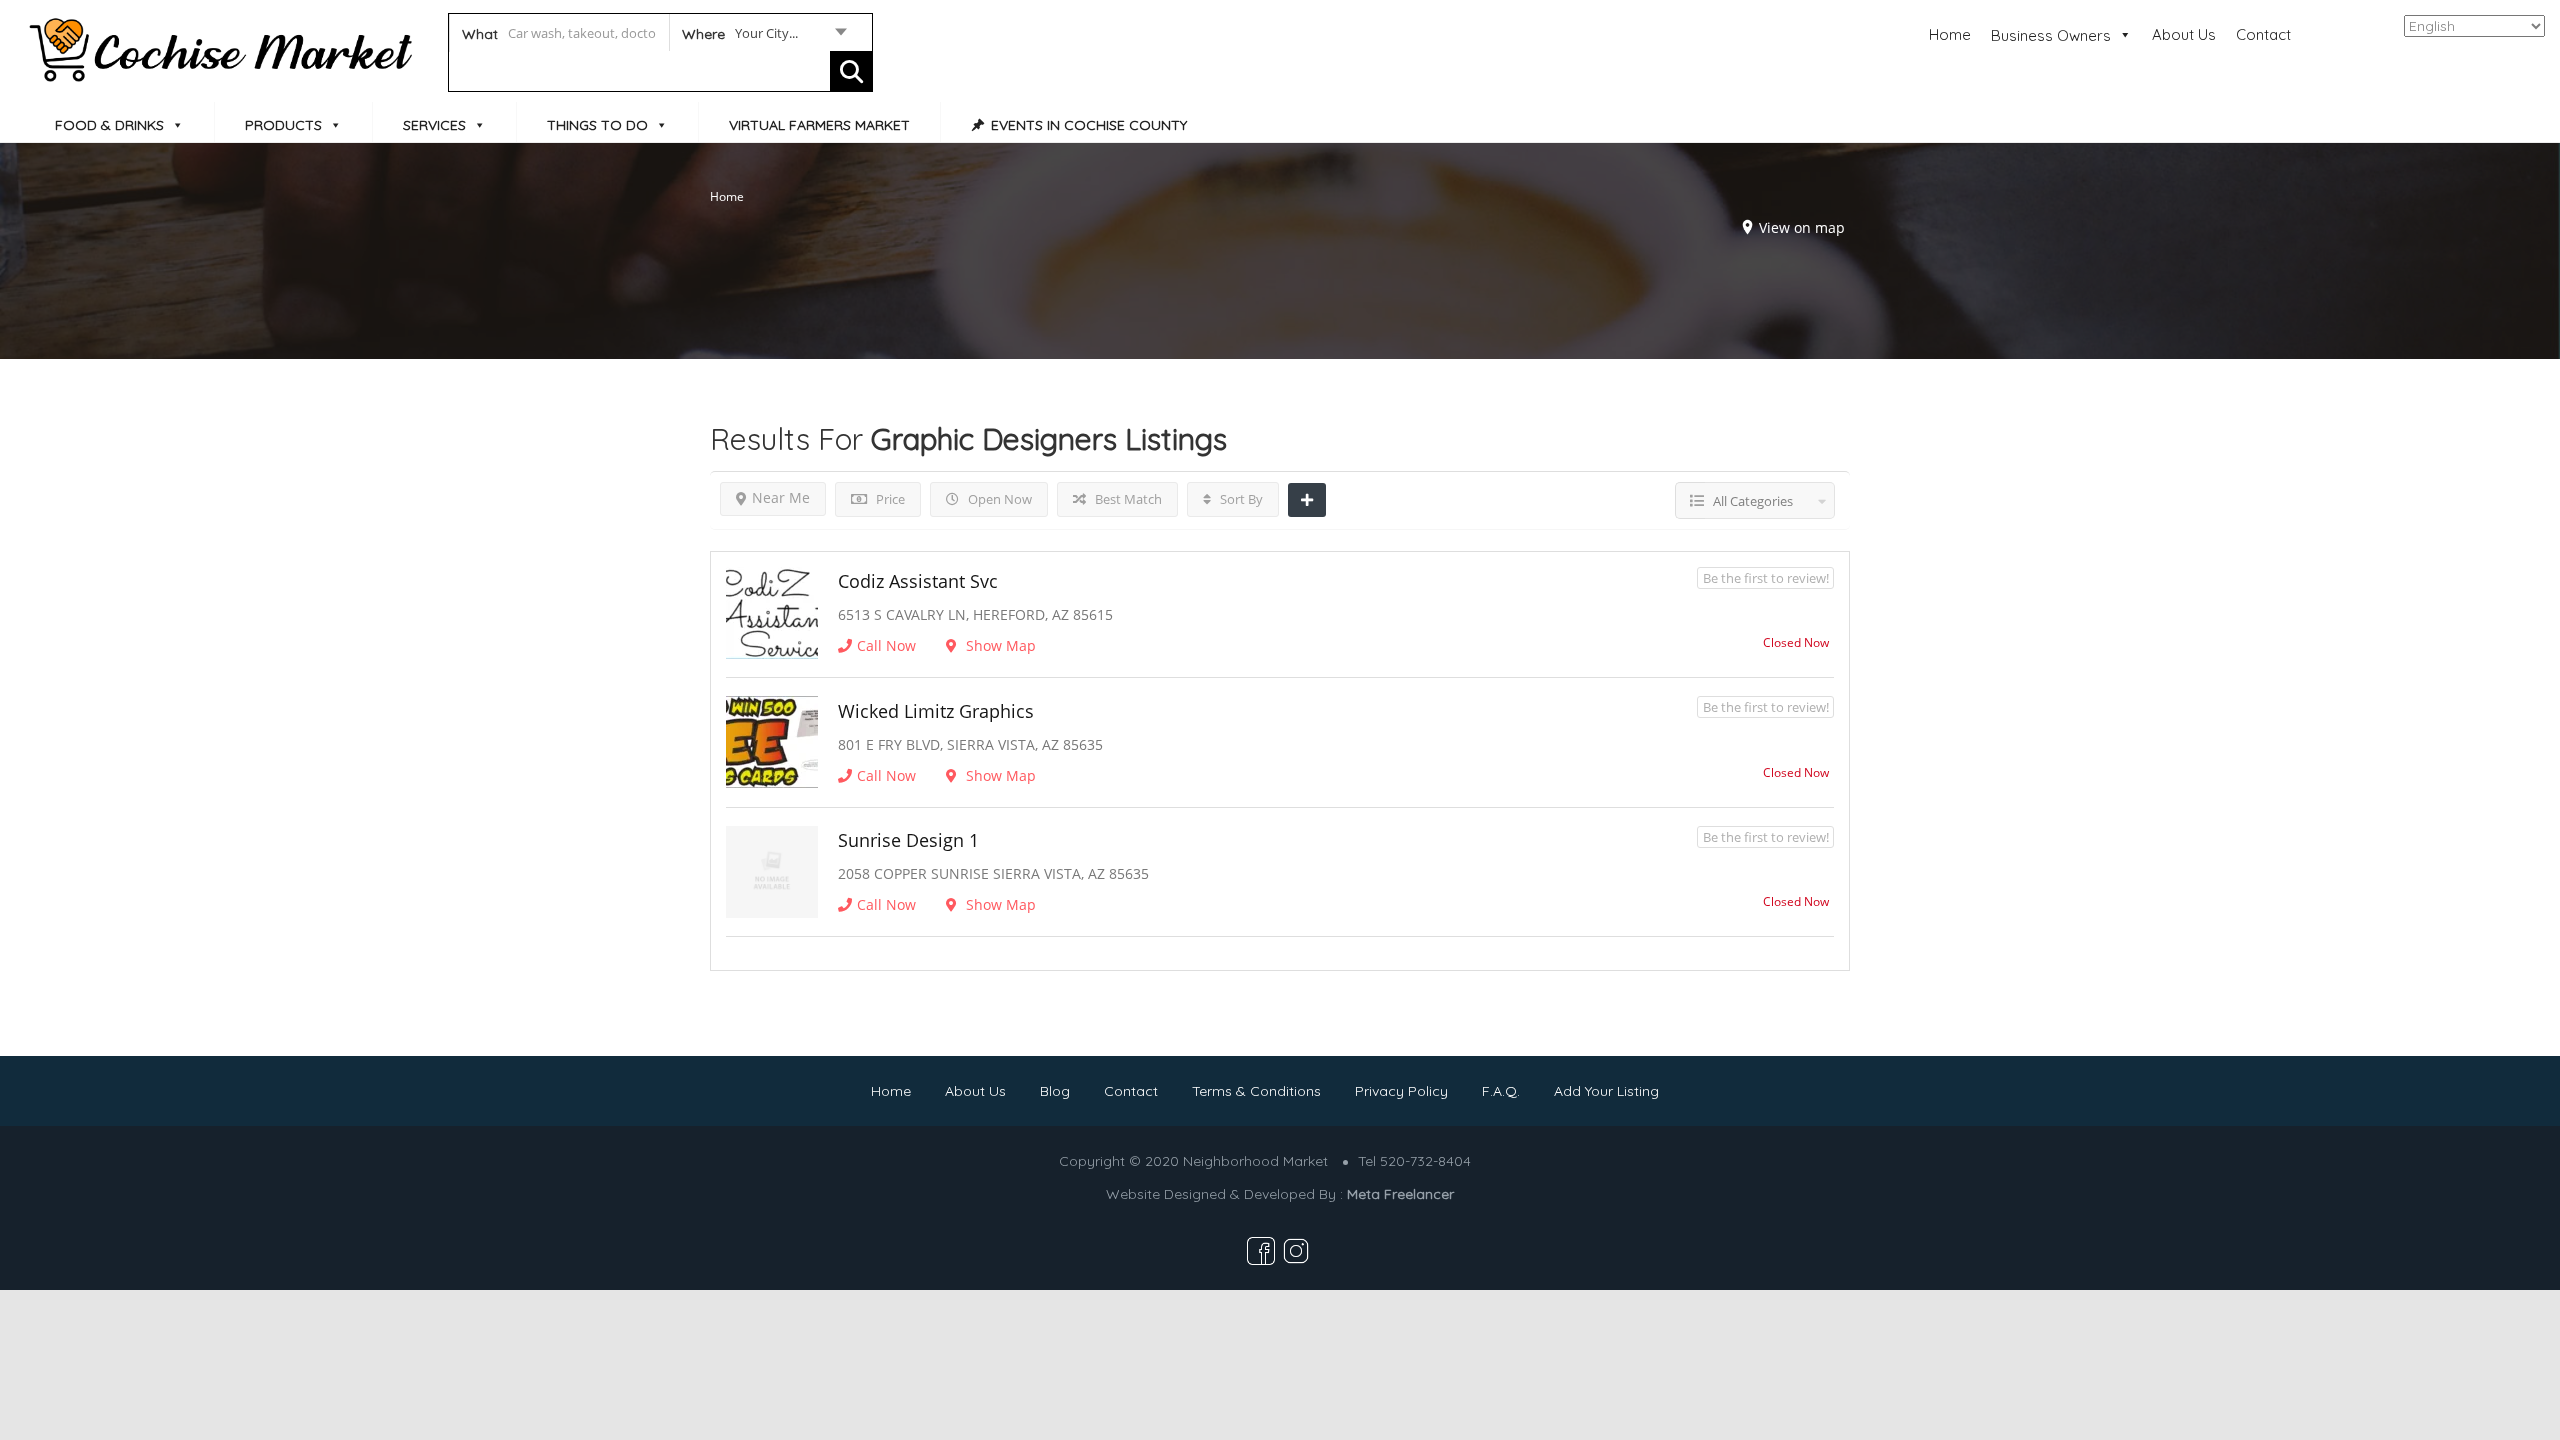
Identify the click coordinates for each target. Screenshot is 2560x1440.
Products (283, 125)
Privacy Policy (1401, 1091)
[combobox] (763, 37)
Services (434, 125)
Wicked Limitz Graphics (936, 711)
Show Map (999, 645)
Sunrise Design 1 (908, 840)
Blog (1055, 1091)
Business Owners (2051, 35)
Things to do (597, 125)
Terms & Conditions (1256, 1091)
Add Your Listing (1606, 1091)
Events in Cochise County (1089, 125)
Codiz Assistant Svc (918, 581)
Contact (2263, 34)
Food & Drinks (109, 125)
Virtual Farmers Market (819, 125)
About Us (2184, 34)
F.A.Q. (1501, 1091)
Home (1950, 34)
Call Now (886, 645)
